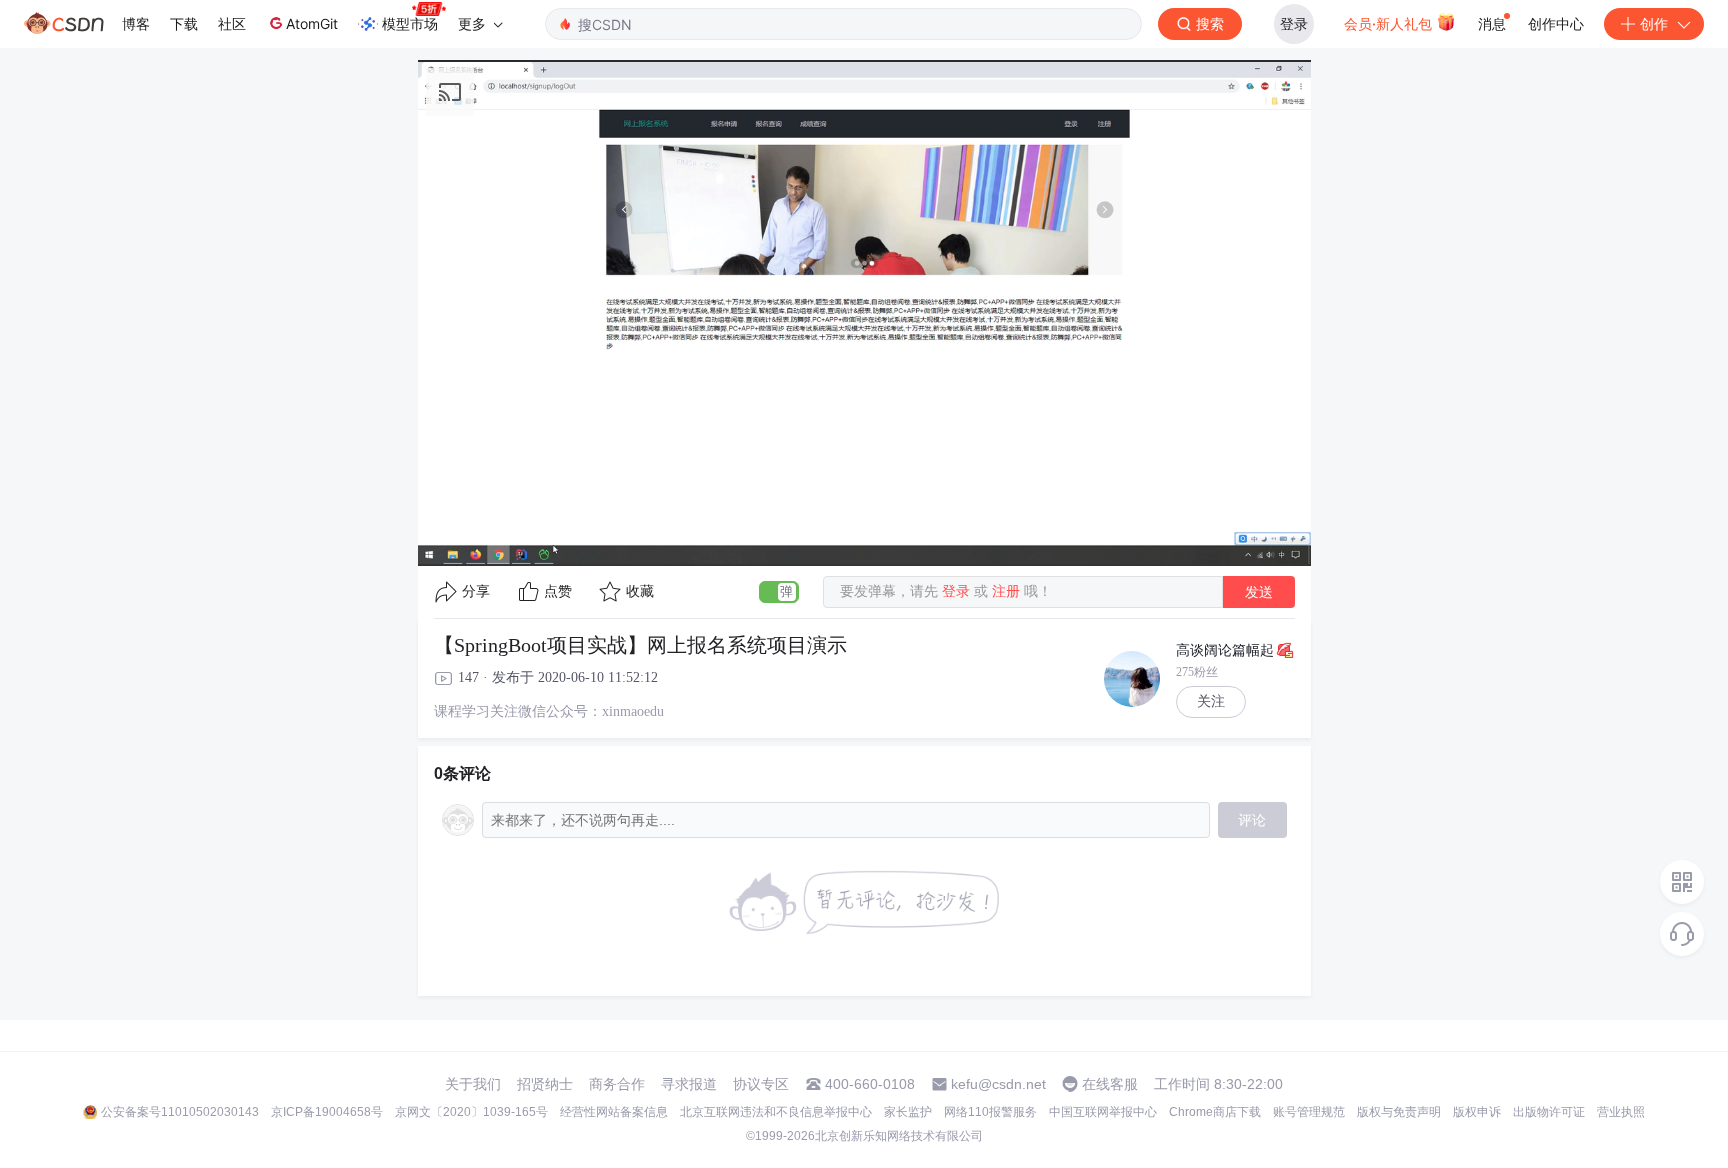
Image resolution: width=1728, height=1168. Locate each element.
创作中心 (1556, 23)
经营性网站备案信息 (614, 1112)
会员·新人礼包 (1390, 23)
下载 (184, 23)
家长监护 (908, 1112)
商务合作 (617, 1084)
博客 (136, 23)
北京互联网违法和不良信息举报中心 (776, 1112)
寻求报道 (689, 1084)
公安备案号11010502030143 (180, 1112)
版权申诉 (1477, 1112)
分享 (476, 591)
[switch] (779, 592)
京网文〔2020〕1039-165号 (471, 1112)
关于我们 (473, 1084)
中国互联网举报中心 (1103, 1112)
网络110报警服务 (990, 1112)
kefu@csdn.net (998, 1084)
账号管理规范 (1309, 1112)
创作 (1654, 23)
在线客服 (1110, 1084)
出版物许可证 (1549, 1112)
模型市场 (410, 23)
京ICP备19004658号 (327, 1112)
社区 (232, 23)
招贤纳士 (545, 1084)
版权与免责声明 (1399, 1112)
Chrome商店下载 (1215, 1112)
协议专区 (761, 1084)
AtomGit (312, 23)
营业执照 (1621, 1112)
